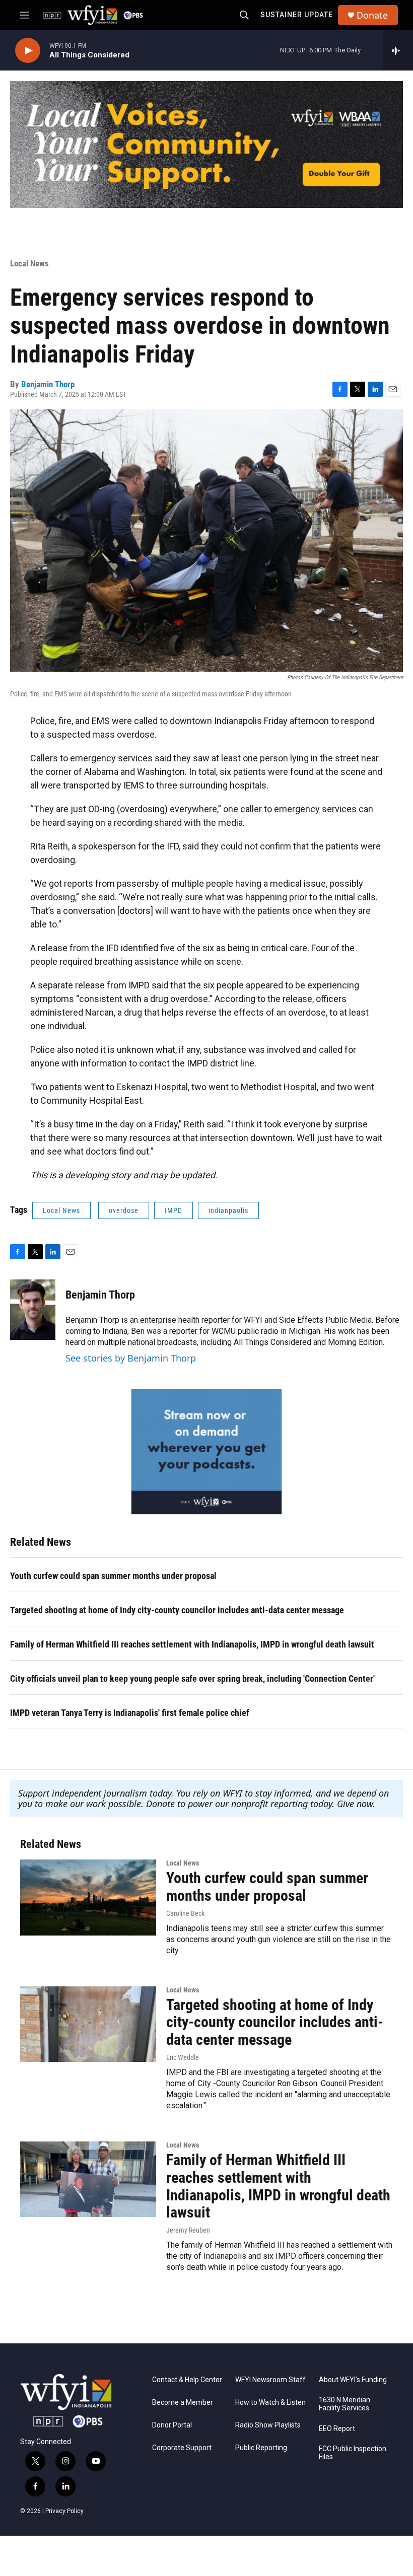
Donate (372, 15)
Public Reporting (261, 2448)
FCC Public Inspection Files (353, 2453)
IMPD (174, 1210)
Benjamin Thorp (48, 384)
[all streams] (398, 50)
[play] (28, 51)
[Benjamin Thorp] (33, 1310)
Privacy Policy (64, 2511)
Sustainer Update (297, 15)
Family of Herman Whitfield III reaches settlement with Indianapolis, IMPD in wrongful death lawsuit (192, 1644)
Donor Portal (172, 2425)
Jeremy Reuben (188, 2230)
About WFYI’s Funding (353, 2380)
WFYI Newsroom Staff (270, 2380)
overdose (124, 1210)
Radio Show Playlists (268, 2425)
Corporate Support (182, 2448)
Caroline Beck (185, 1913)
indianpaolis (228, 1210)
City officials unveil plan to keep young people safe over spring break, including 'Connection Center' (192, 1678)
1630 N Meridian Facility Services (345, 2404)
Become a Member (183, 2403)
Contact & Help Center (187, 2380)
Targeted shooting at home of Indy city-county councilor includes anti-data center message (177, 1610)
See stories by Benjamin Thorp (131, 1358)
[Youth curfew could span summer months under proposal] (88, 1897)
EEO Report (337, 2429)
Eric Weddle (183, 2057)
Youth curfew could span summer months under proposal (113, 1576)
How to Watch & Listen (270, 2403)
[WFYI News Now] (206, 1452)
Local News (29, 263)
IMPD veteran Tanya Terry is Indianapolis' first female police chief (130, 1713)
